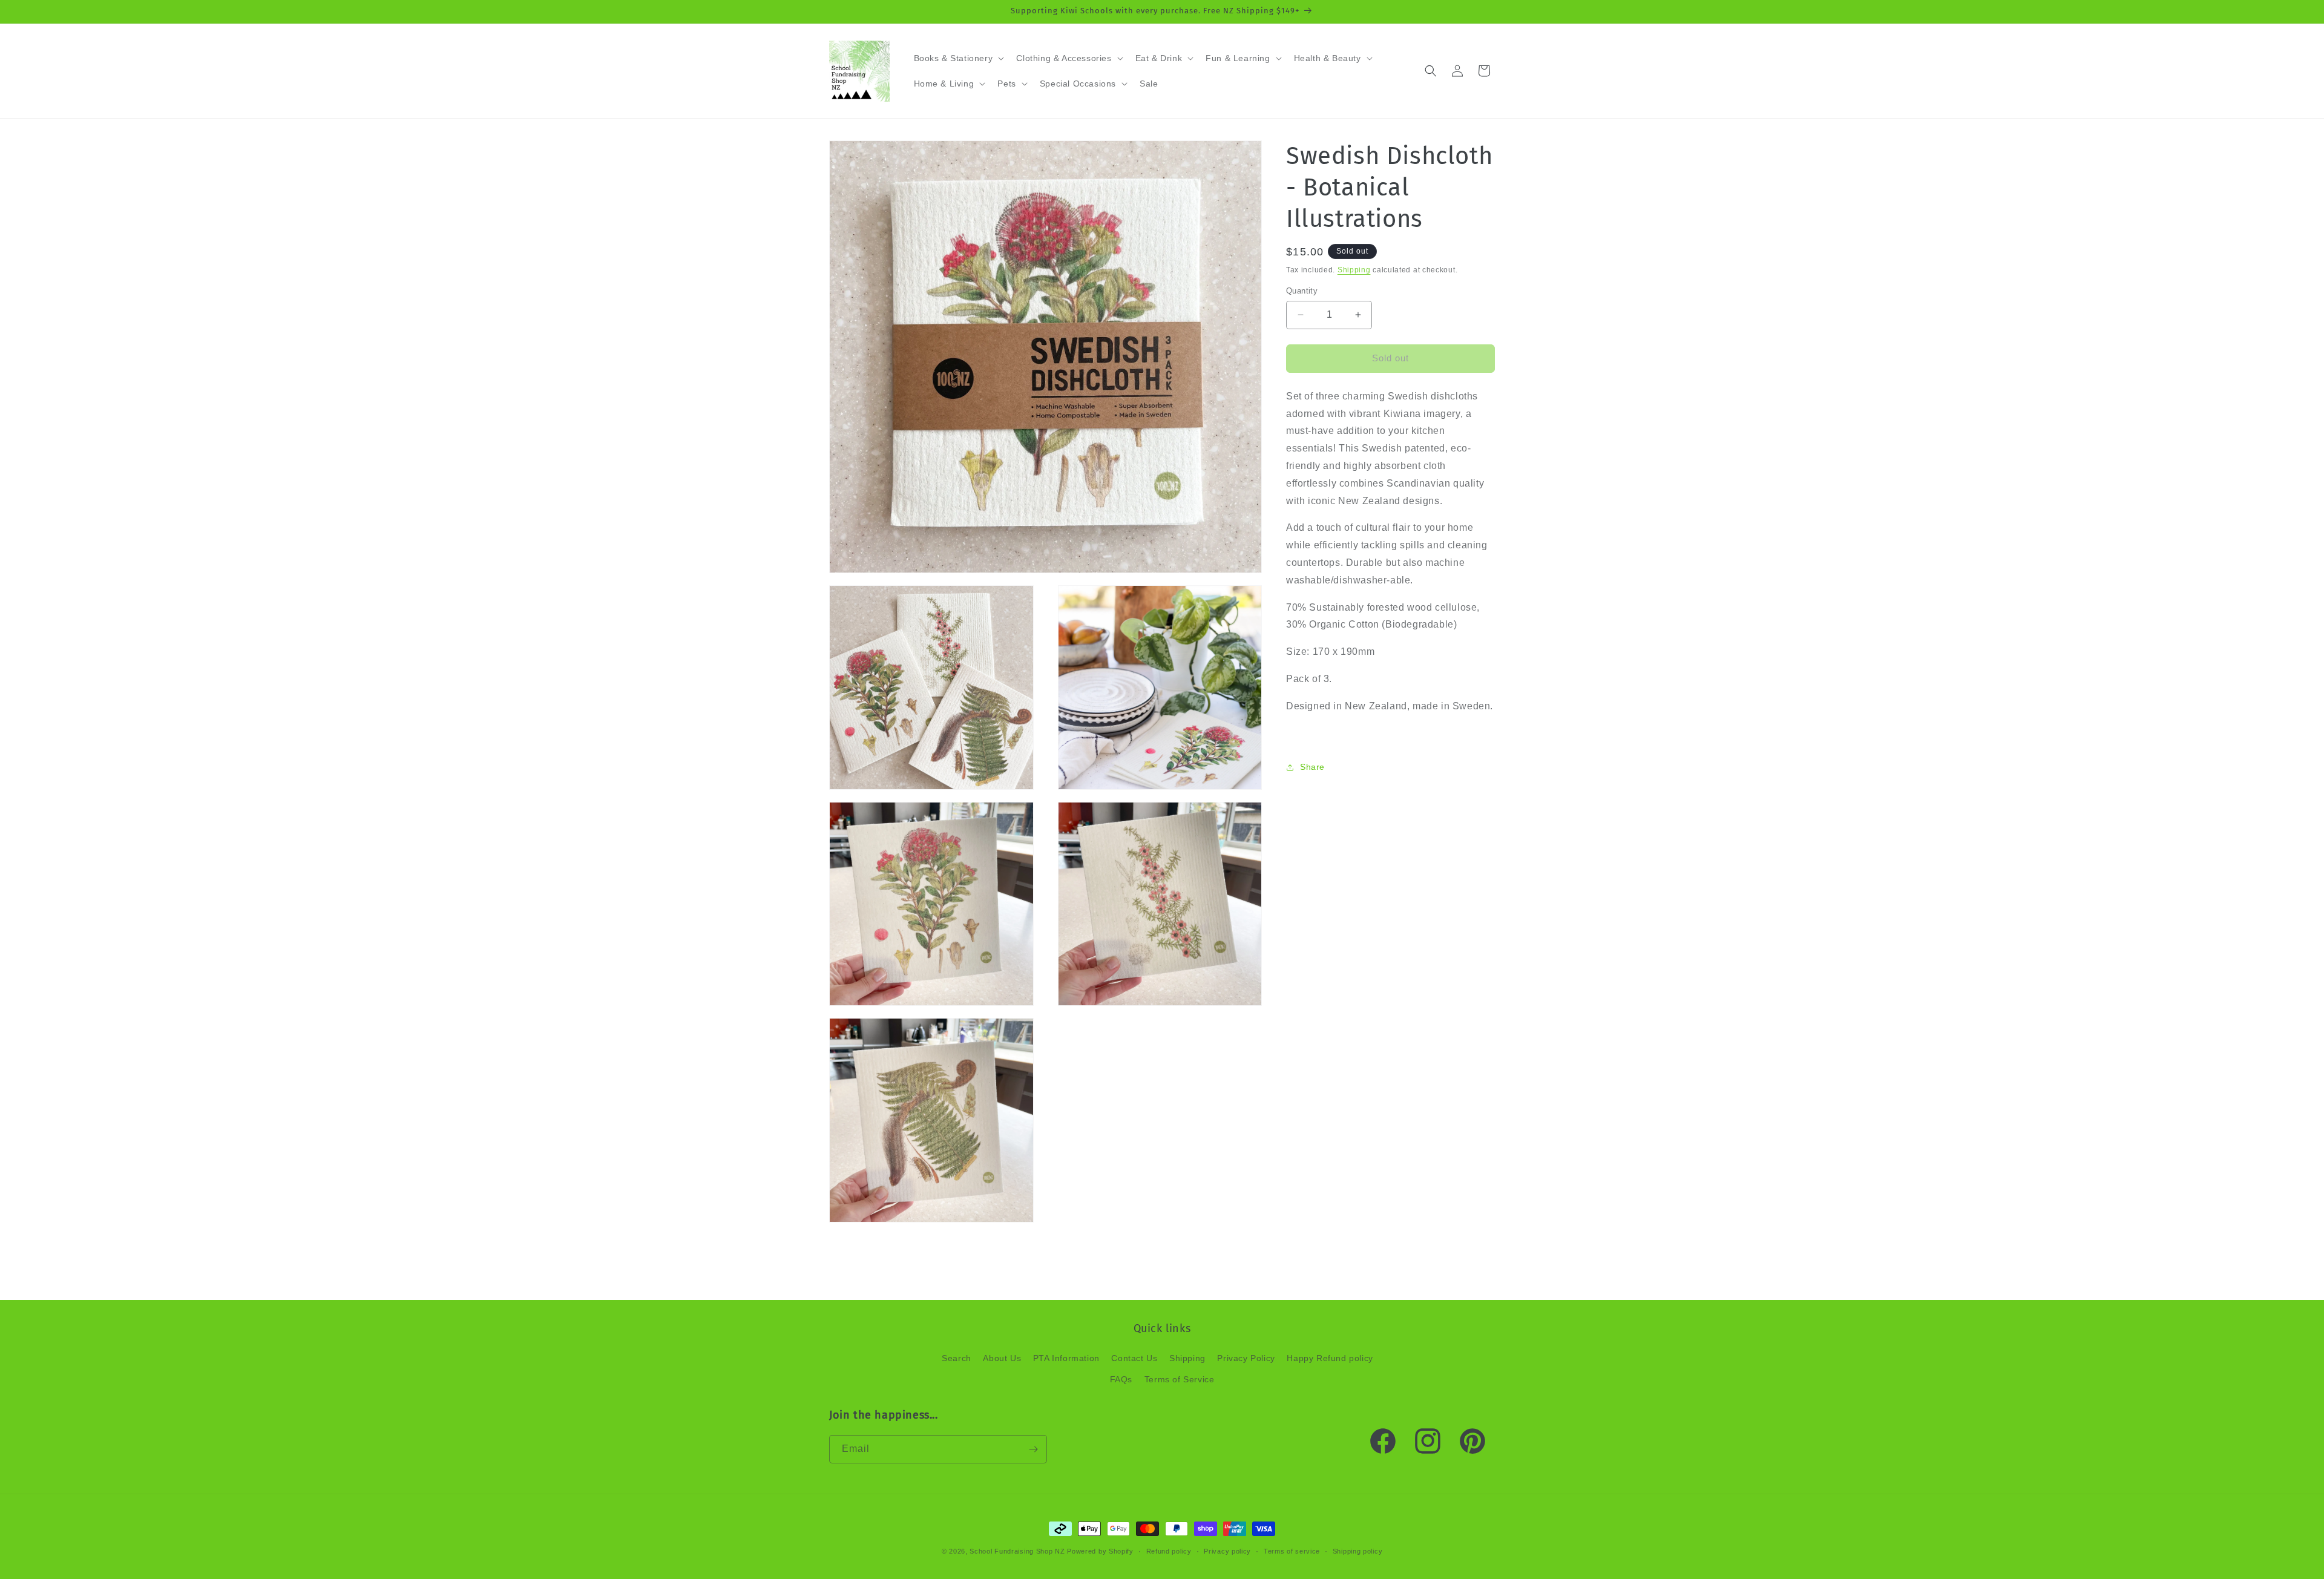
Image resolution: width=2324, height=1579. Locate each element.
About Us (1002, 1358)
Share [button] (1312, 767)
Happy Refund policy (1330, 1358)
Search (957, 1358)
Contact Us (1134, 1358)
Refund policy (1169, 1551)
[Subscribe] (1033, 1449)
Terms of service (1292, 1551)
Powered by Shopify (1100, 1551)
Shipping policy (1358, 1551)
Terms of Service (1180, 1379)
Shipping (1354, 270)
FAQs (1121, 1379)
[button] (958, 58)
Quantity (1302, 291)
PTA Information (1066, 1358)
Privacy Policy (1246, 1358)
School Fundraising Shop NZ (1017, 1551)
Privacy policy (1227, 1551)
